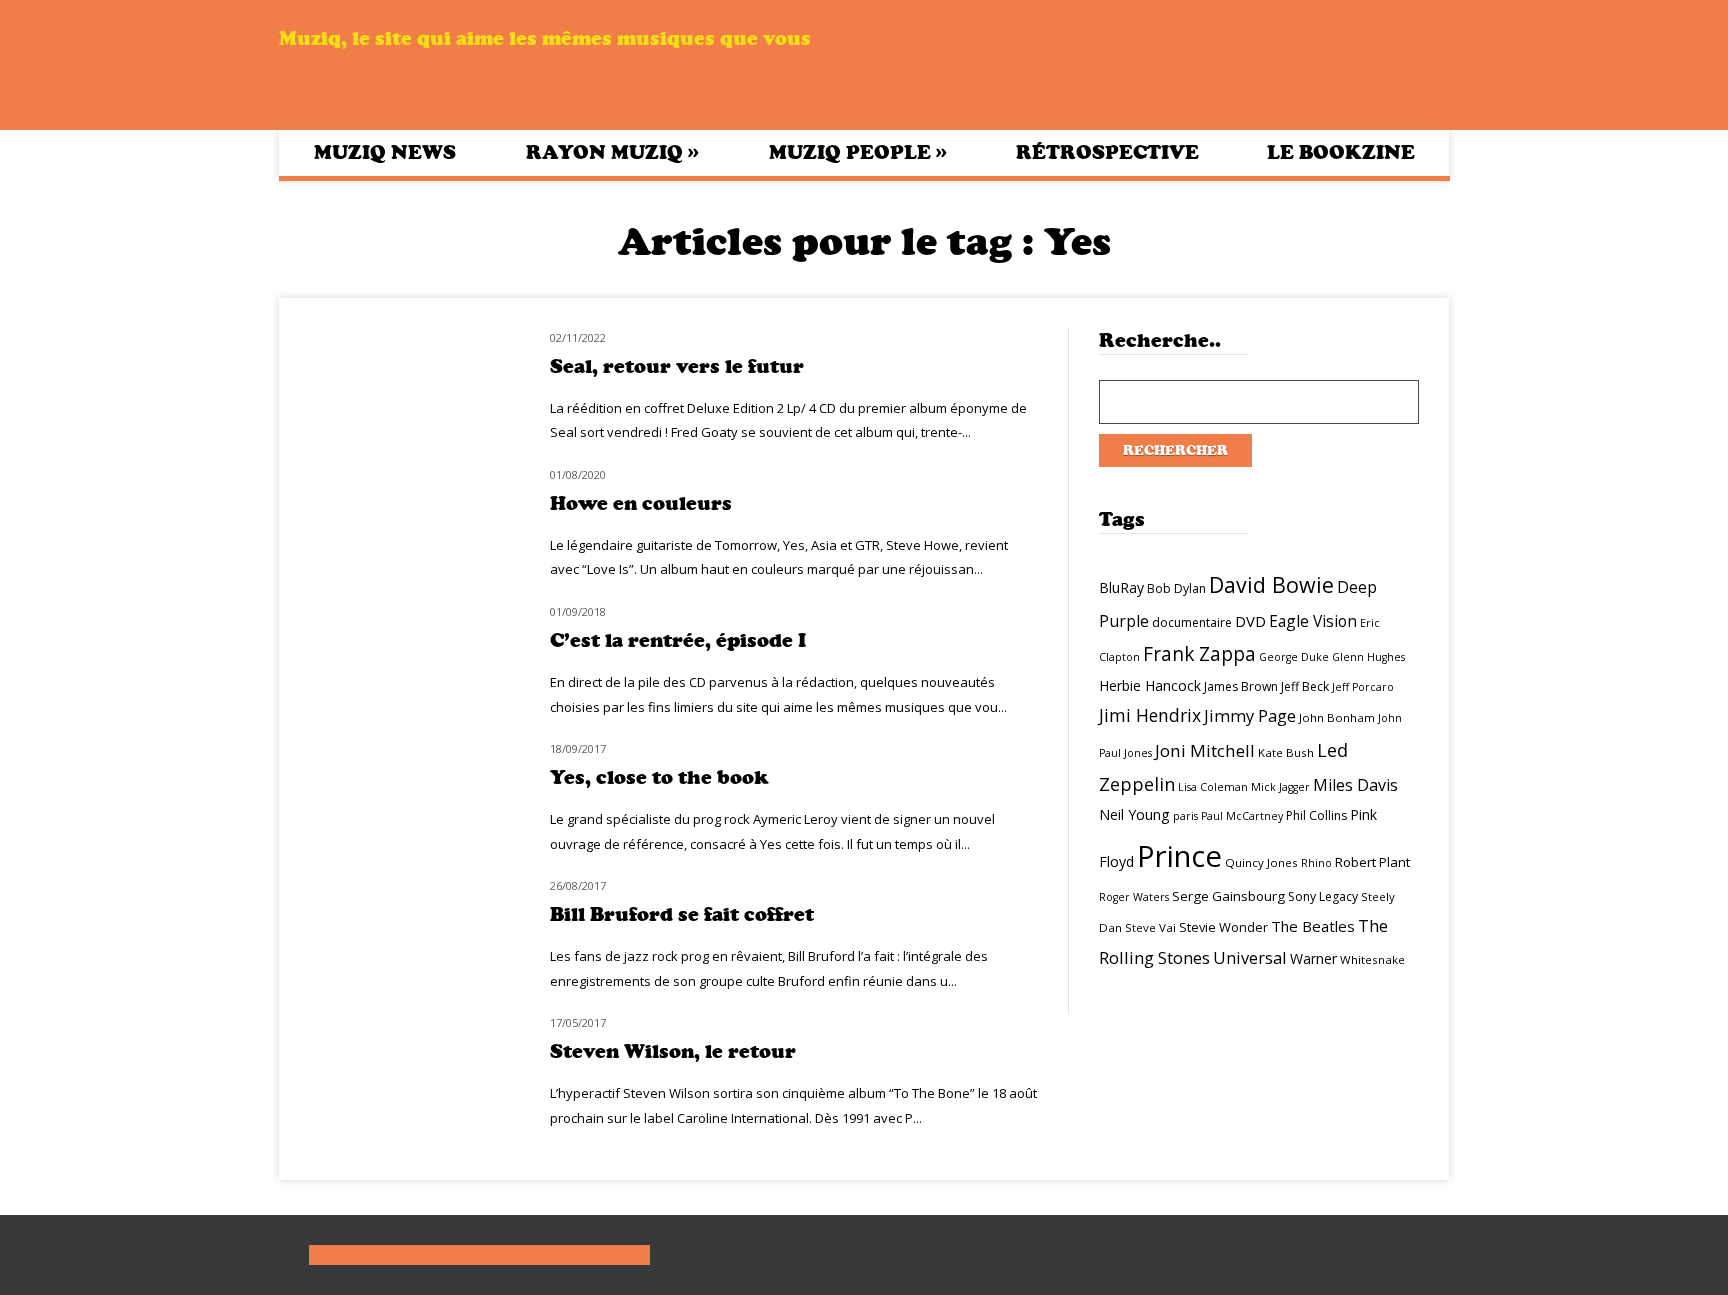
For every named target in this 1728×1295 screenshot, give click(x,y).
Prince (1179, 856)
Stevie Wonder (1223, 927)
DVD (1250, 621)
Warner (1313, 958)
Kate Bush (1286, 752)
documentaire (1192, 622)
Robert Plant (1372, 862)
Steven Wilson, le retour (673, 1051)
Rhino (1316, 863)
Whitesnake (1372, 959)
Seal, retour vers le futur (677, 366)
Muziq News (385, 152)
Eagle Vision (1313, 621)
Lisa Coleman (1213, 787)
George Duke (1294, 657)
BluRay (1121, 587)
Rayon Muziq (612, 152)
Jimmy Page (1250, 715)
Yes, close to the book (659, 777)
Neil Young (1134, 814)
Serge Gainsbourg (1228, 896)
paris (1185, 816)
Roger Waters (1134, 897)
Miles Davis (1355, 785)
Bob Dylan (1176, 588)
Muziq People (858, 152)
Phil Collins (1316, 815)
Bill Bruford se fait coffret (682, 914)
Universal (1250, 957)
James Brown (1241, 686)
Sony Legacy (1323, 896)
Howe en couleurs (641, 503)
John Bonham (1337, 717)
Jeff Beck (1305, 686)
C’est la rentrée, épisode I (678, 640)
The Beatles (1313, 926)
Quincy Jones (1261, 862)
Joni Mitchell (1205, 750)
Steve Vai (1150, 927)
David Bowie (1271, 584)
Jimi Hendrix (1150, 715)
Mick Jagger (1280, 787)
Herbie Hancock (1150, 685)
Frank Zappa (1199, 654)
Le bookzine (1341, 152)
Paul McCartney (1242, 816)
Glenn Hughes (1368, 657)
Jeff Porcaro (1363, 687)
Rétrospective (1107, 152)
